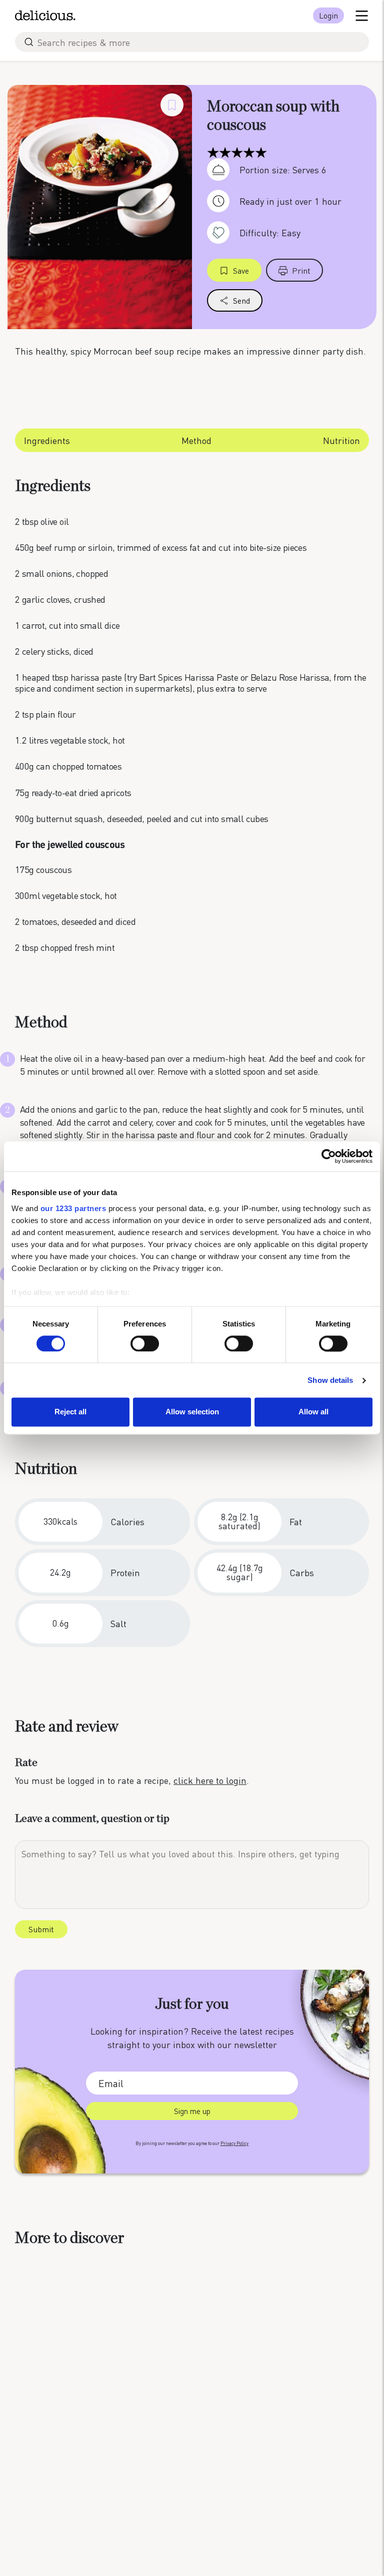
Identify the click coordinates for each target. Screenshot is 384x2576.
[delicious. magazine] (45, 15)
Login (328, 15)
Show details (330, 1380)
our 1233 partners (73, 1208)
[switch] (145, 1343)
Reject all (70, 1412)
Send (241, 300)
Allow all (313, 1412)
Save (241, 270)
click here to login (210, 1780)
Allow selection (192, 1412)
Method (196, 440)
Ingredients (47, 440)
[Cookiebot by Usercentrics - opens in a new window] (329, 1156)
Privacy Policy (234, 2143)
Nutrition (341, 440)
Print (301, 270)
